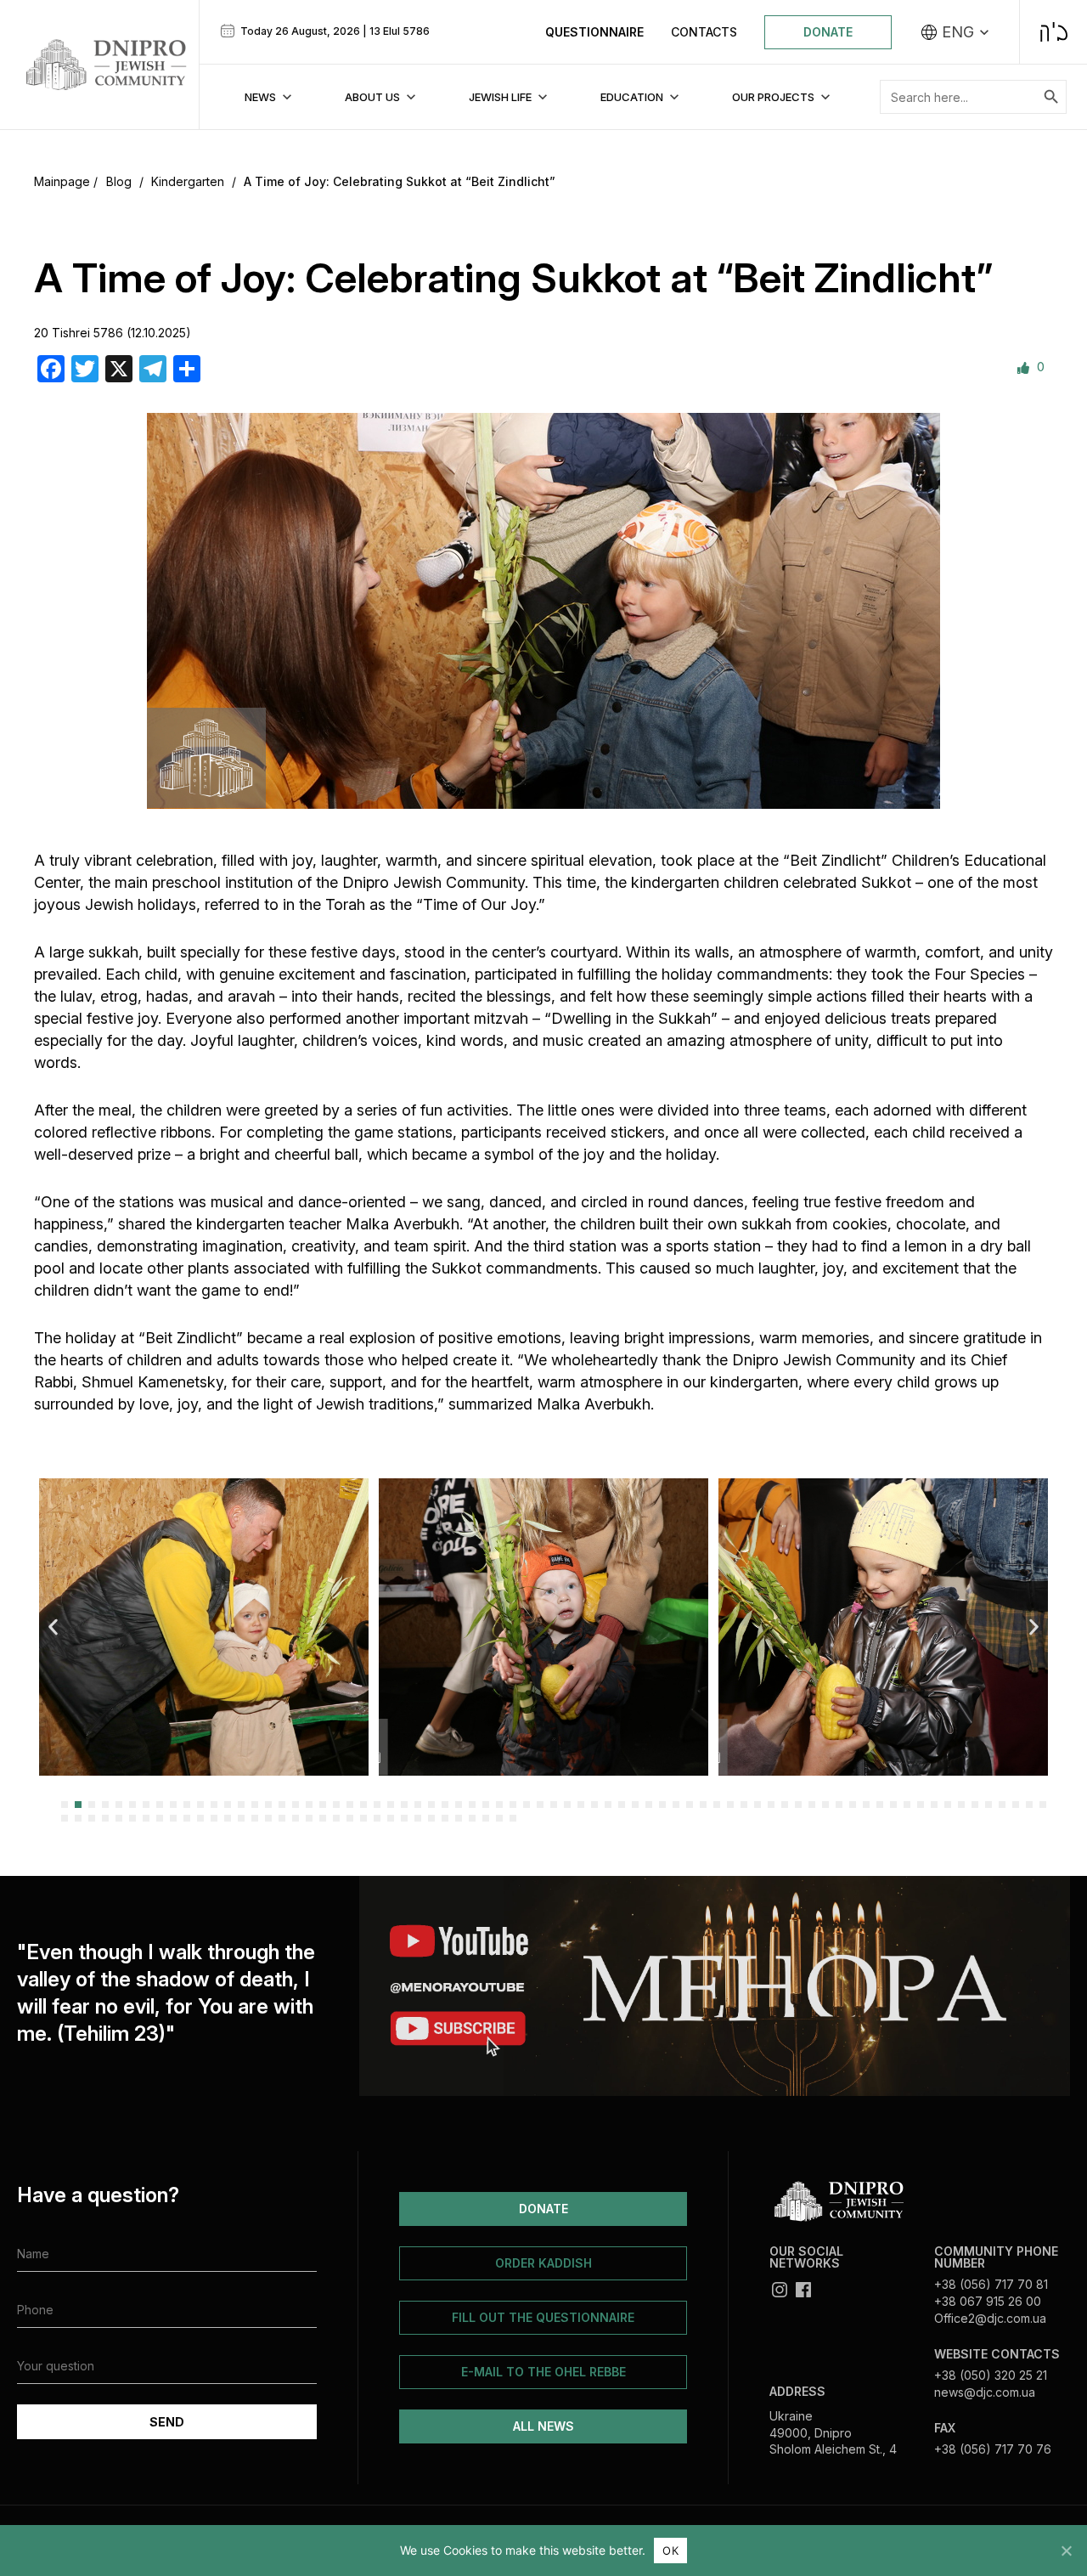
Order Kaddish (543, 2263)
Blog (119, 181)
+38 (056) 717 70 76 (993, 2449)
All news (543, 2426)
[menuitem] (955, 32)
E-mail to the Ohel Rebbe (543, 2372)
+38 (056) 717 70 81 (991, 2284)
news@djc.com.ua (985, 2392)
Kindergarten (188, 181)
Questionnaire (594, 32)
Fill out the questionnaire (543, 2317)
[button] (53, 1627)
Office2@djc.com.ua (990, 2318)
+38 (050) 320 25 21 (991, 2375)
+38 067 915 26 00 (988, 2301)
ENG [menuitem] (958, 32)
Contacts (704, 32)
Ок (670, 2551)
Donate (828, 32)
